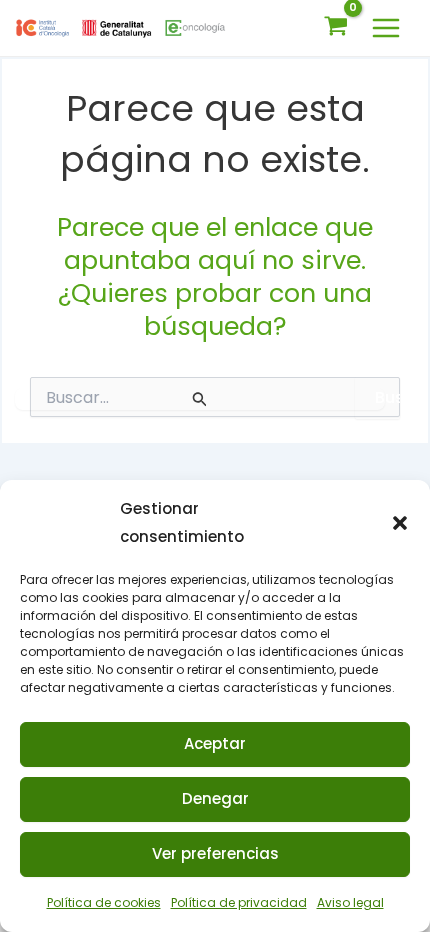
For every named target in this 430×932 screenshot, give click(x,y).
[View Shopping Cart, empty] (336, 28)
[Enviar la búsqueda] (200, 399)
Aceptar (215, 743)
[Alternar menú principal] (386, 28)
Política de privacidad (239, 902)
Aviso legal (350, 902)
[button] (400, 523)
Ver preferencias (215, 853)
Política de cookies (104, 902)
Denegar (215, 798)
